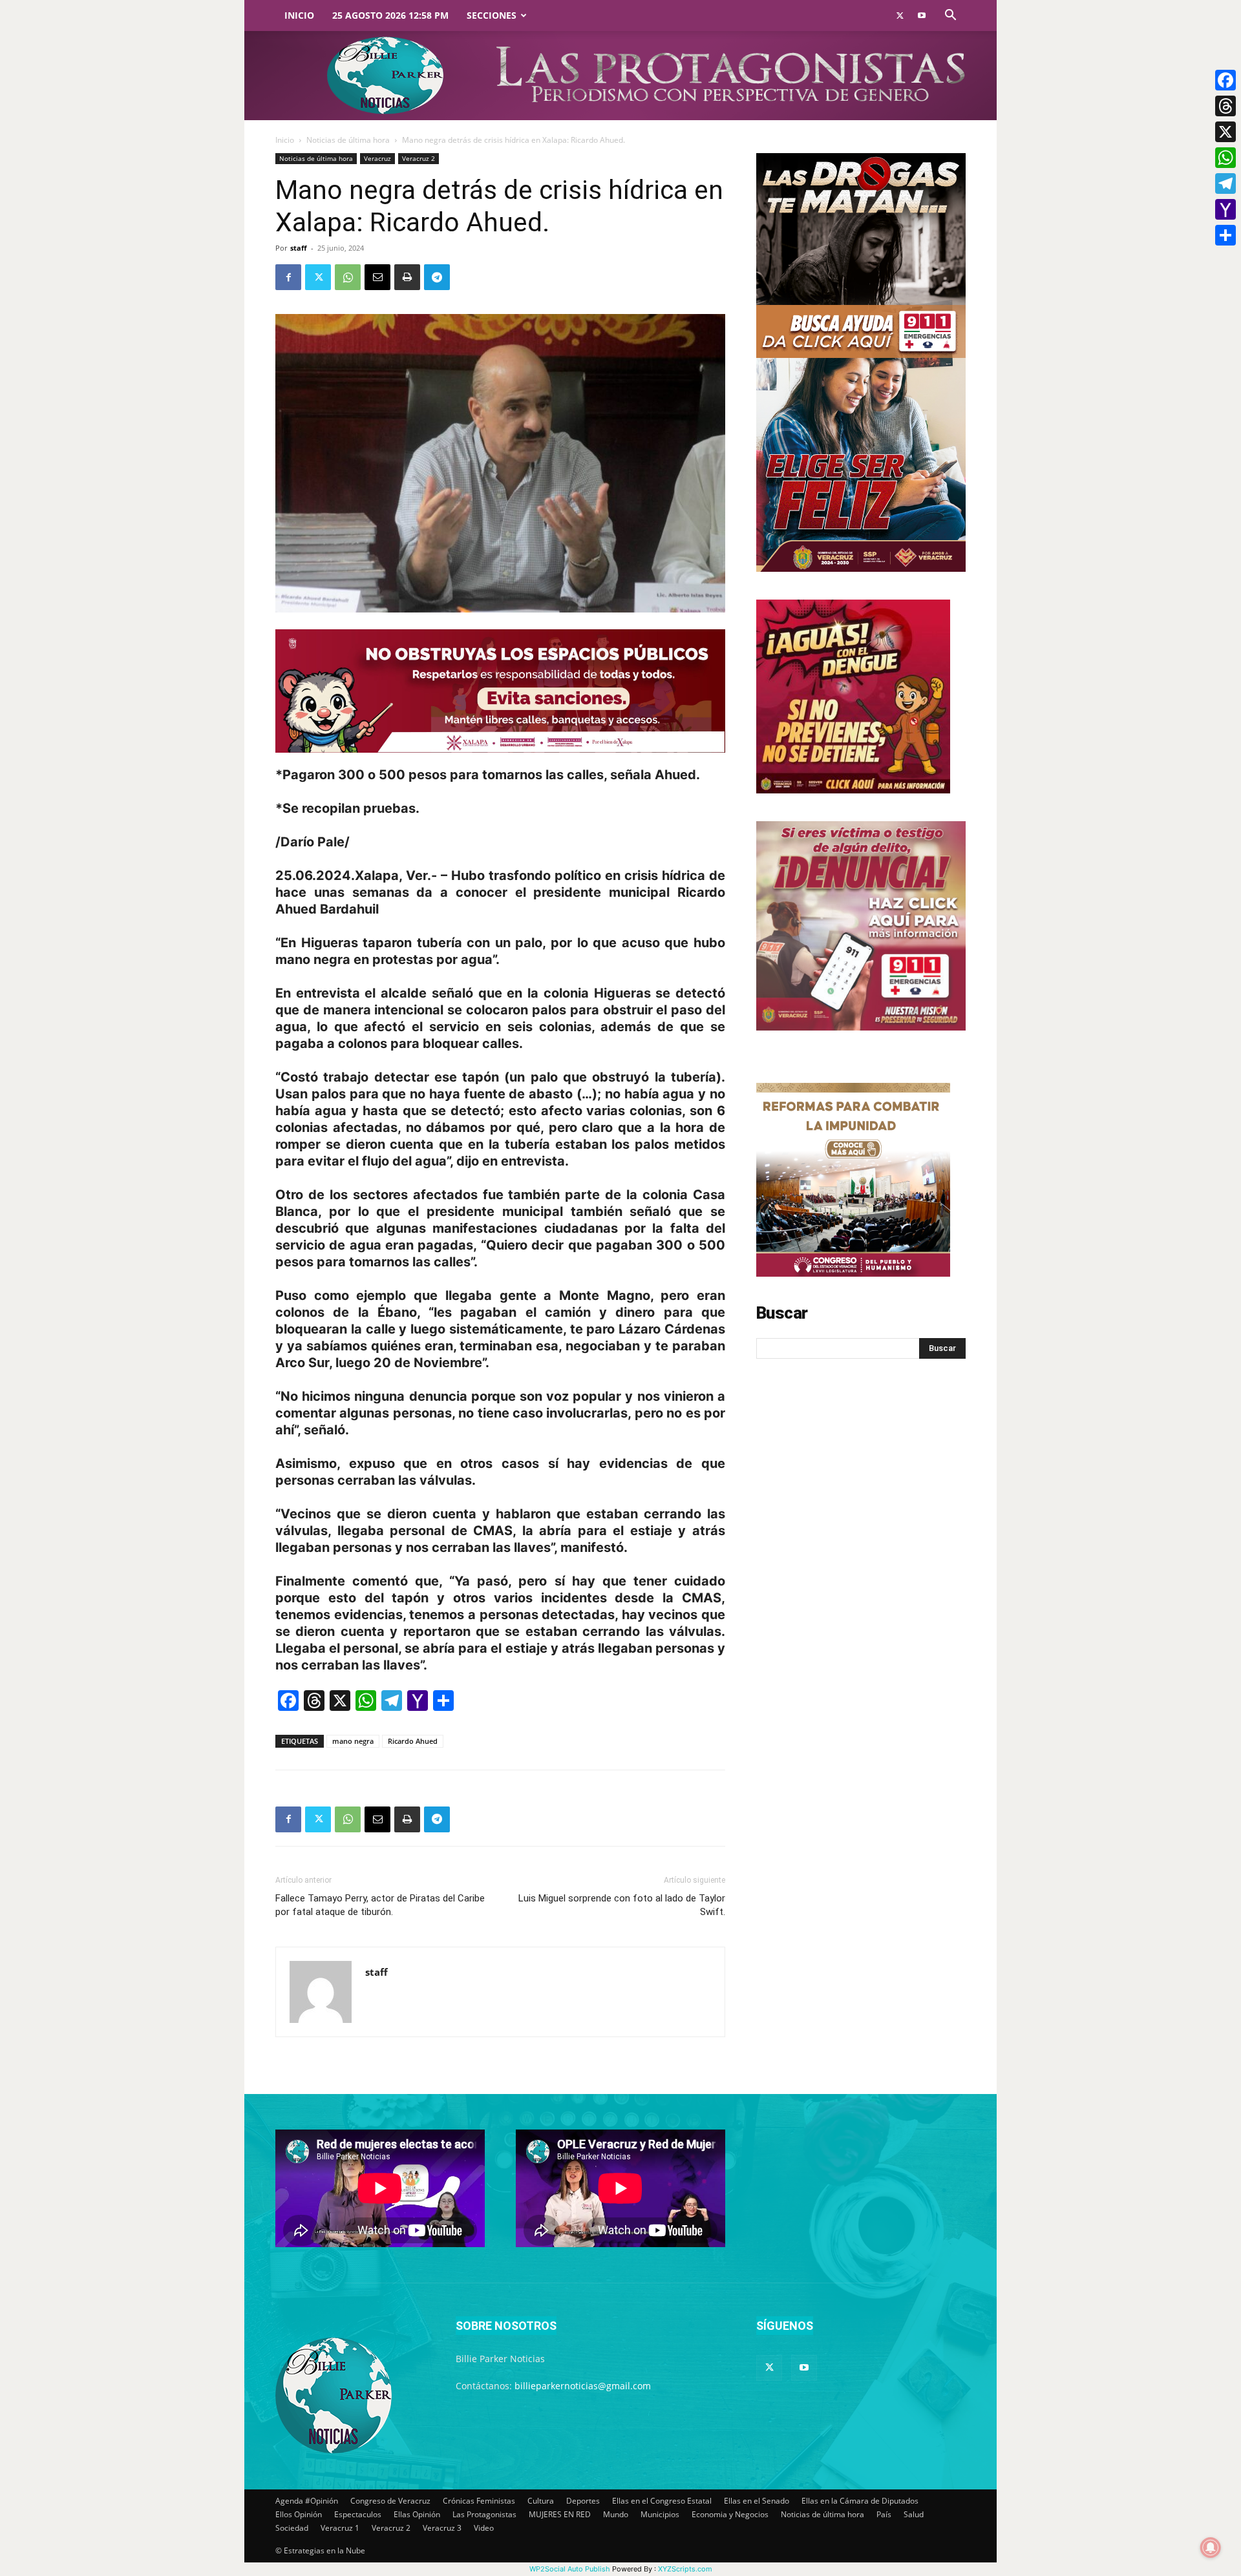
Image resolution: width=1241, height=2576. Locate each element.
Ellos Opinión (299, 2514)
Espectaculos (358, 2514)
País (884, 2514)
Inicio (299, 15)
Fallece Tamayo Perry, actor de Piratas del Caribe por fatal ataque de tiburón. (380, 1905)
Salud (914, 2514)
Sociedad (292, 2528)
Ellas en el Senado (757, 2501)
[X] (1225, 132)
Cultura (541, 2501)
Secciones (492, 15)
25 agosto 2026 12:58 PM (390, 15)
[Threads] (1225, 106)
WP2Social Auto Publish (570, 2569)
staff (299, 248)
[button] (950, 16)
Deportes (583, 2501)
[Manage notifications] (1211, 2548)
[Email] (377, 277)
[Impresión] (407, 277)
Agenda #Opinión (307, 2501)
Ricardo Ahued (413, 1741)
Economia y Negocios (730, 2514)
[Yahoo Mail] (1225, 209)
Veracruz (377, 158)
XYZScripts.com (685, 2569)
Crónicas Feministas (479, 2501)
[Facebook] (288, 277)
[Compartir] (1225, 235)
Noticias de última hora (348, 140)
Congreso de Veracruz (390, 2501)
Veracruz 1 (340, 2528)
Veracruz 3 (442, 2528)
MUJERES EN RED (560, 2514)
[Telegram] (437, 277)
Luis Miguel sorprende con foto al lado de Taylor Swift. (622, 1905)
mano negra (353, 1741)
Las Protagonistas (484, 2514)
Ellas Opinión (417, 2514)
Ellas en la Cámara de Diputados (860, 2501)
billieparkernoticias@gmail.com (583, 2386)
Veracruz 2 (419, 158)
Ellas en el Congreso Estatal (662, 2501)
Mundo (616, 2514)
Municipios (660, 2514)
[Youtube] (922, 16)
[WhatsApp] (348, 277)
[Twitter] (900, 16)
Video (484, 2528)
